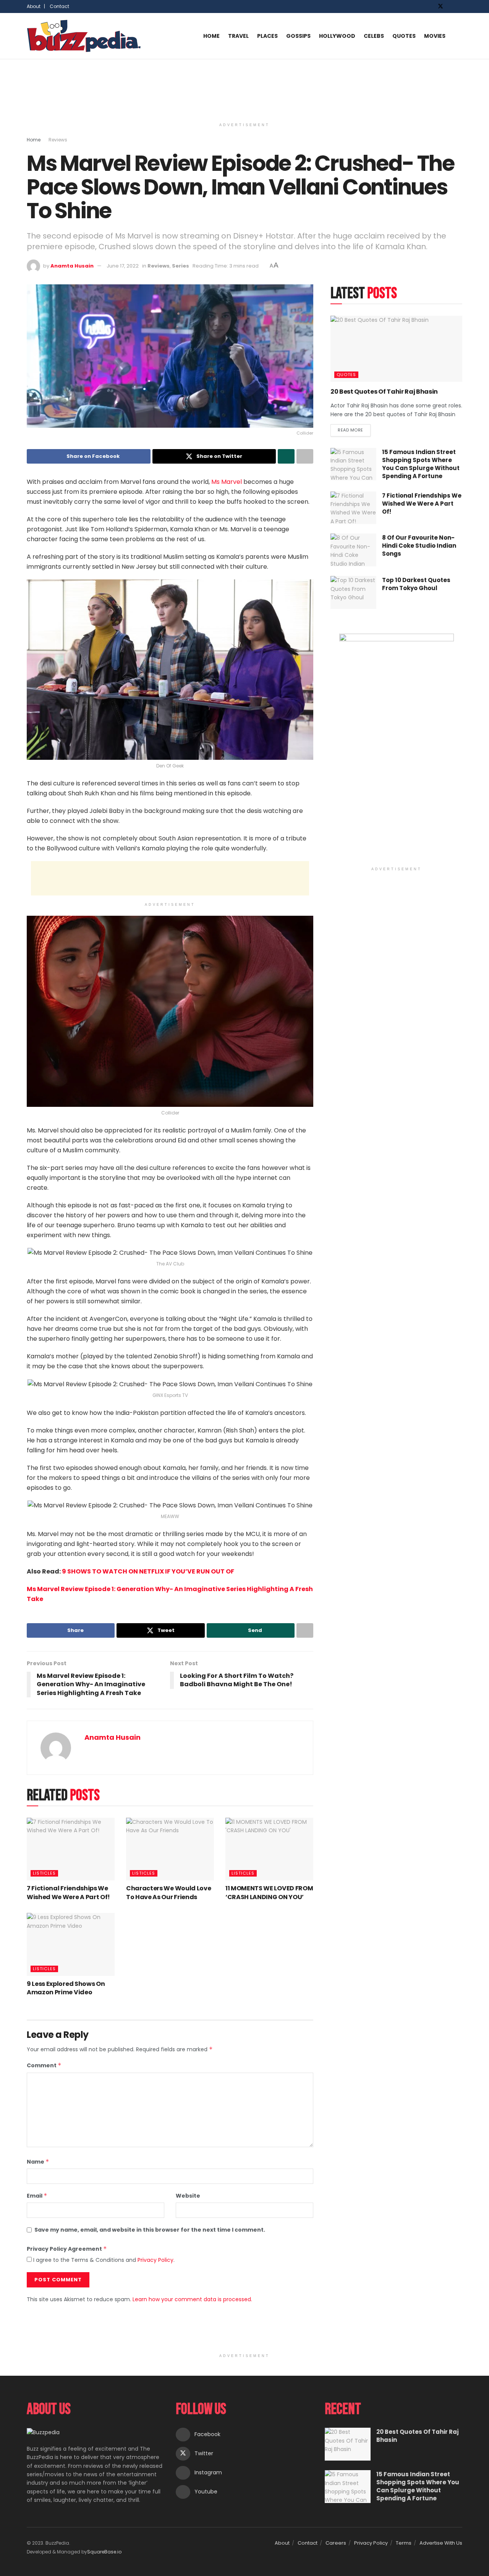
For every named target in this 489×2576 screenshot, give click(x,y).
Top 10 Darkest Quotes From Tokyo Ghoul (416, 584)
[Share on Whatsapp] (286, 456)
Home (211, 36)
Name (38, 2162)
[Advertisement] (244, 88)
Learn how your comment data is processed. (192, 2299)
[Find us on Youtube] (460, 6)
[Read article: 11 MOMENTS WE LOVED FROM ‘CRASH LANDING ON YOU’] (269, 1849)
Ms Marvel (226, 482)
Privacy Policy (155, 2260)
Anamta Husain (72, 266)
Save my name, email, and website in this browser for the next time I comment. (150, 2230)
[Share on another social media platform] (305, 456)
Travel (238, 36)
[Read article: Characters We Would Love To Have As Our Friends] (170, 1849)
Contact (59, 6)
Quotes (404, 36)
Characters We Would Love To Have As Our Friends (168, 1892)
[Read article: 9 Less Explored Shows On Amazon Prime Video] (71, 1944)
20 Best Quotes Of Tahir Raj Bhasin (384, 392)
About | (36, 6)
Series (181, 266)
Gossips (298, 36)
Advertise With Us (441, 2543)
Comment (44, 2065)
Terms (404, 2543)
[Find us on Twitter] (440, 6)
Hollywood (337, 36)
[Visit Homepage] (84, 36)
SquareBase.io (104, 2552)
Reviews (58, 140)
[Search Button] (459, 36)
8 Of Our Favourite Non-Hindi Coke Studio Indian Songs (419, 546)
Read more (354, 429)
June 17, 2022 (123, 266)
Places (267, 36)
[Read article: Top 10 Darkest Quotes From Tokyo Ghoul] (353, 592)
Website (188, 2196)
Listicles (44, 1873)
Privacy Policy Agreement (67, 2249)
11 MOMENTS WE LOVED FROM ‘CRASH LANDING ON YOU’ (269, 1892)
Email (37, 2196)
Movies (435, 36)
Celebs (374, 36)
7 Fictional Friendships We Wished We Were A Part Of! (68, 1892)
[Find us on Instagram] (451, 6)
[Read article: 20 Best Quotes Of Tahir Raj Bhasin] (396, 349)
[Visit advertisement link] (396, 748)
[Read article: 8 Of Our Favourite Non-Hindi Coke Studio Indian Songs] (353, 550)
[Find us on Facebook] (430, 6)
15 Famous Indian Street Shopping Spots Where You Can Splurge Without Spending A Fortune (421, 464)
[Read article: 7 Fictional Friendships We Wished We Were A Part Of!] (71, 1849)
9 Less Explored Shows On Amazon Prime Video (66, 1988)
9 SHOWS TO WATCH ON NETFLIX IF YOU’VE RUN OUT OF (148, 1571)
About (282, 2543)
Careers (336, 2543)
